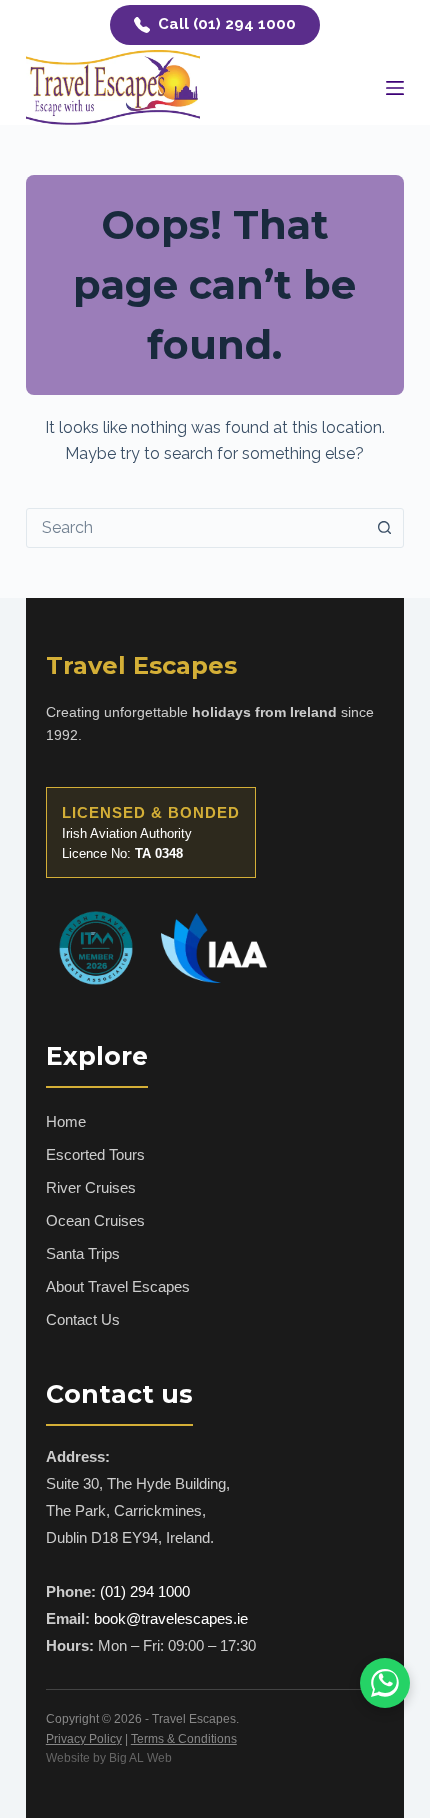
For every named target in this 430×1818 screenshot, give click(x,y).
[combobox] (196, 528)
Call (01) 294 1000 (227, 24)
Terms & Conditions (184, 1739)
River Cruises (91, 1187)
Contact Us (83, 1319)
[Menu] (395, 88)
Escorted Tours (95, 1154)
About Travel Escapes (118, 1286)
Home (66, 1121)
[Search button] (384, 528)
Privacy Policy (84, 1739)
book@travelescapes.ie (171, 1618)
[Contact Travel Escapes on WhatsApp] (385, 1683)
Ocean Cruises (95, 1220)
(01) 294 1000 (145, 1591)
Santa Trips (83, 1253)
